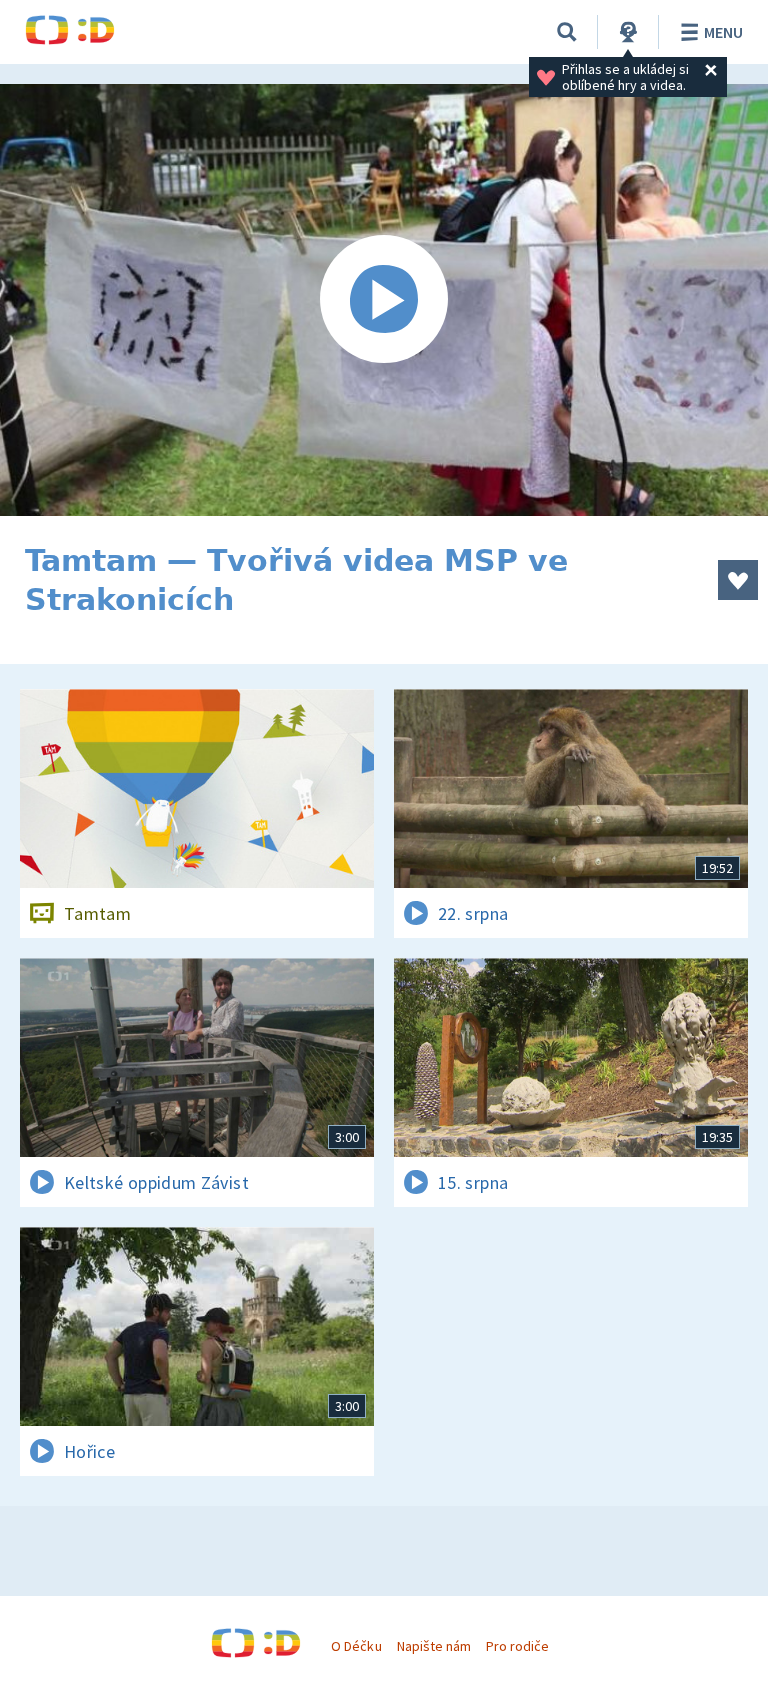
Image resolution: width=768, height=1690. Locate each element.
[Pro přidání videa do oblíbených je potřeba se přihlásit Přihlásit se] (738, 580)
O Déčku (356, 1646)
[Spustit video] (384, 300)
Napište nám (434, 1646)
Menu (723, 32)
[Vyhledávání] (567, 32)
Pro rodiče (517, 1646)
